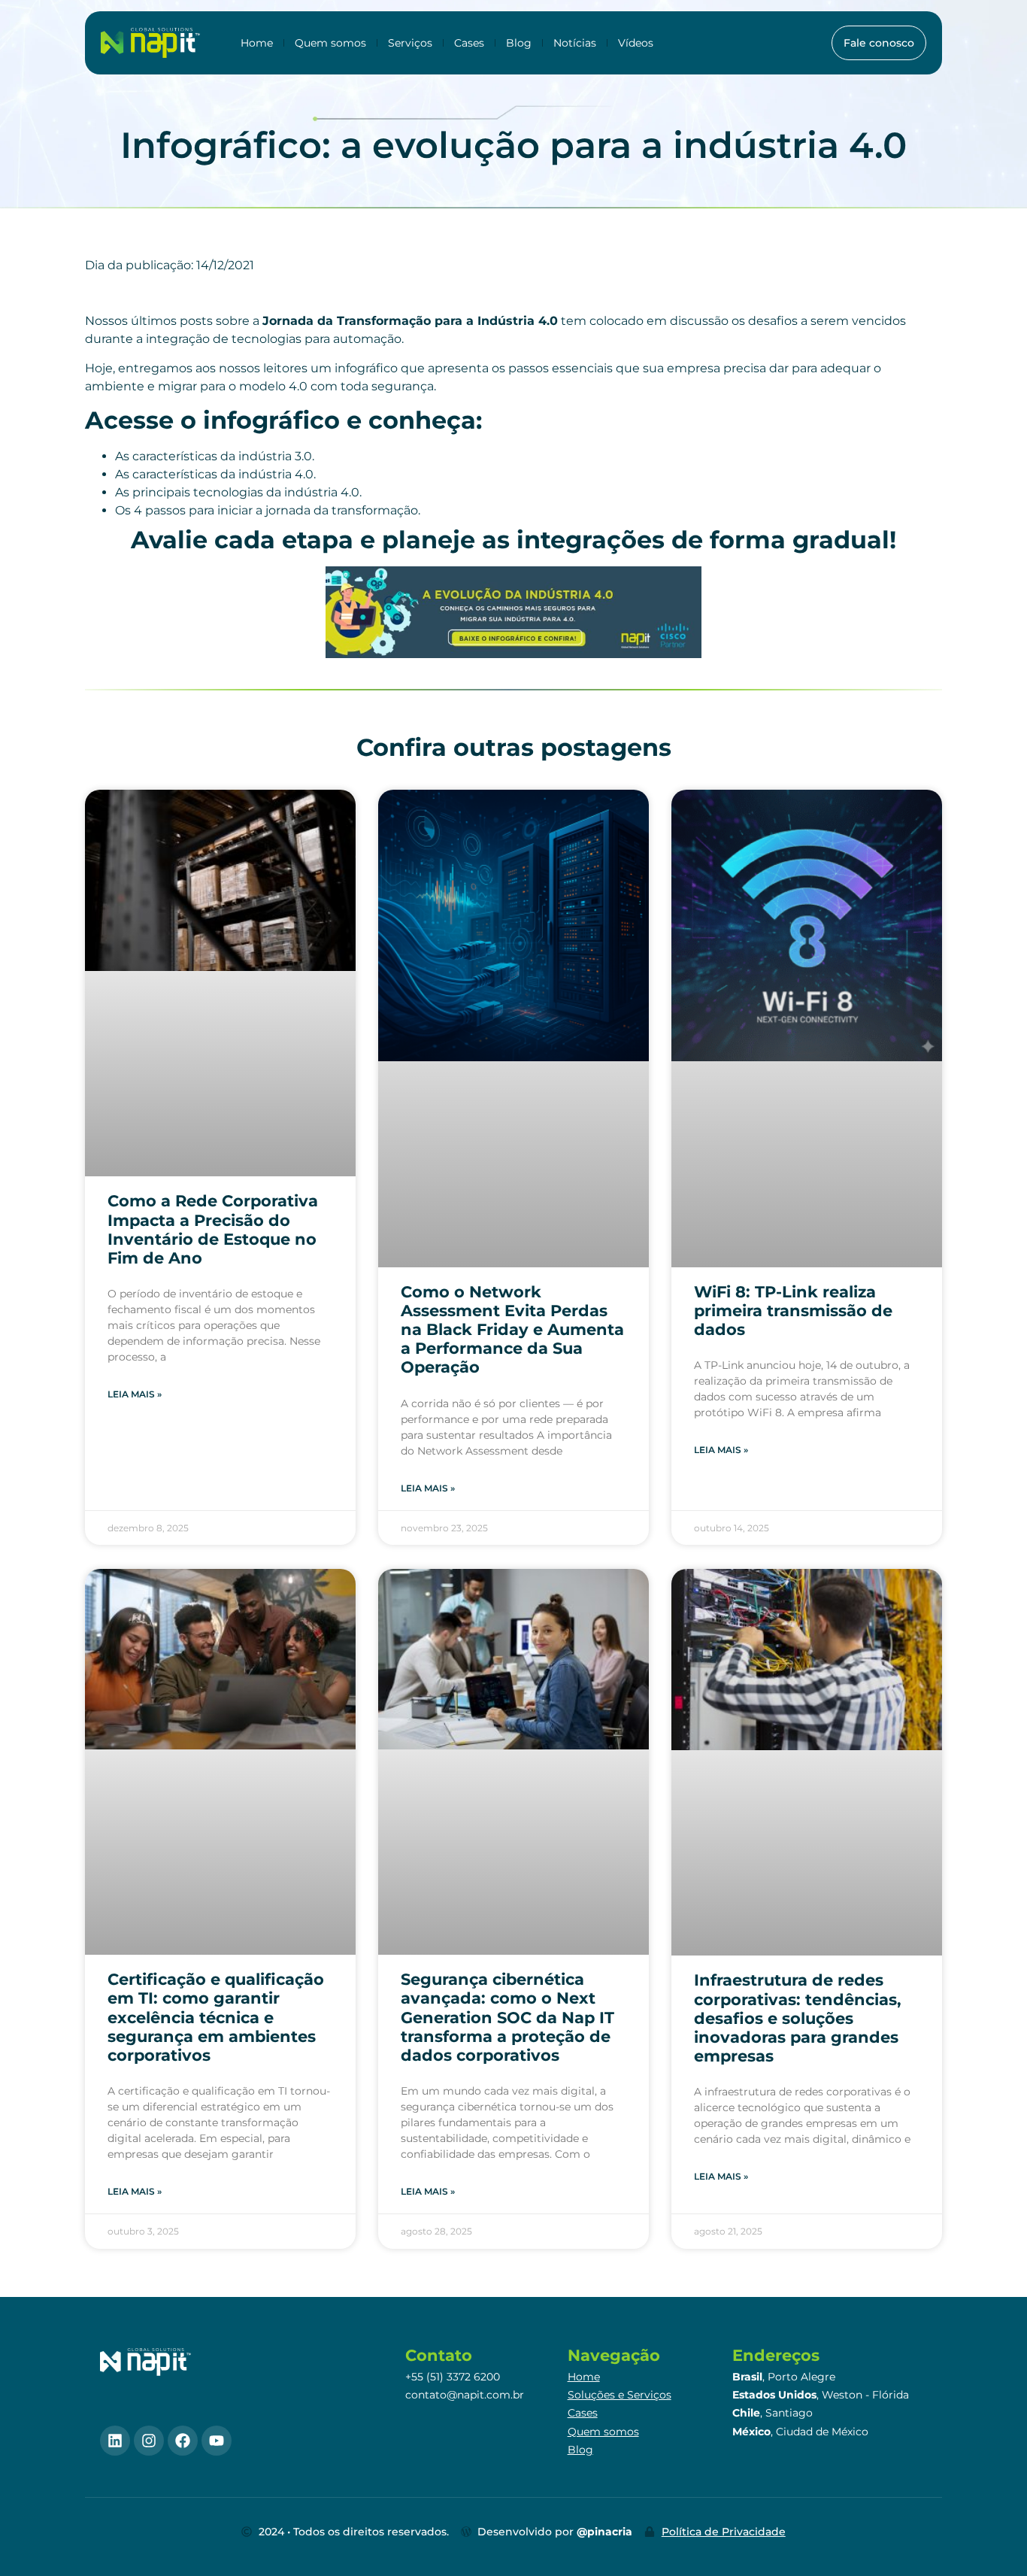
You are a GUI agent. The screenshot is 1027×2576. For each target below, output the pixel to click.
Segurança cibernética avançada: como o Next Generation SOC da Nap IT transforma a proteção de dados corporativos (507, 2017)
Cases (469, 43)
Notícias (575, 43)
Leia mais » (135, 1394)
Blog (519, 43)
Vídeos (636, 43)
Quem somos (330, 43)
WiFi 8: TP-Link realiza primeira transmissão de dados (793, 1311)
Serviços (410, 43)
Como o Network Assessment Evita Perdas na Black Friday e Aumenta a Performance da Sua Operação (512, 1330)
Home (257, 43)
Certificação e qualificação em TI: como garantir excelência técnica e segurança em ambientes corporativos (216, 2017)
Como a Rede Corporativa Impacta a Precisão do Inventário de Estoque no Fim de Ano (213, 1229)
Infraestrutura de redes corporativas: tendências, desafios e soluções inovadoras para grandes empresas (798, 2018)
